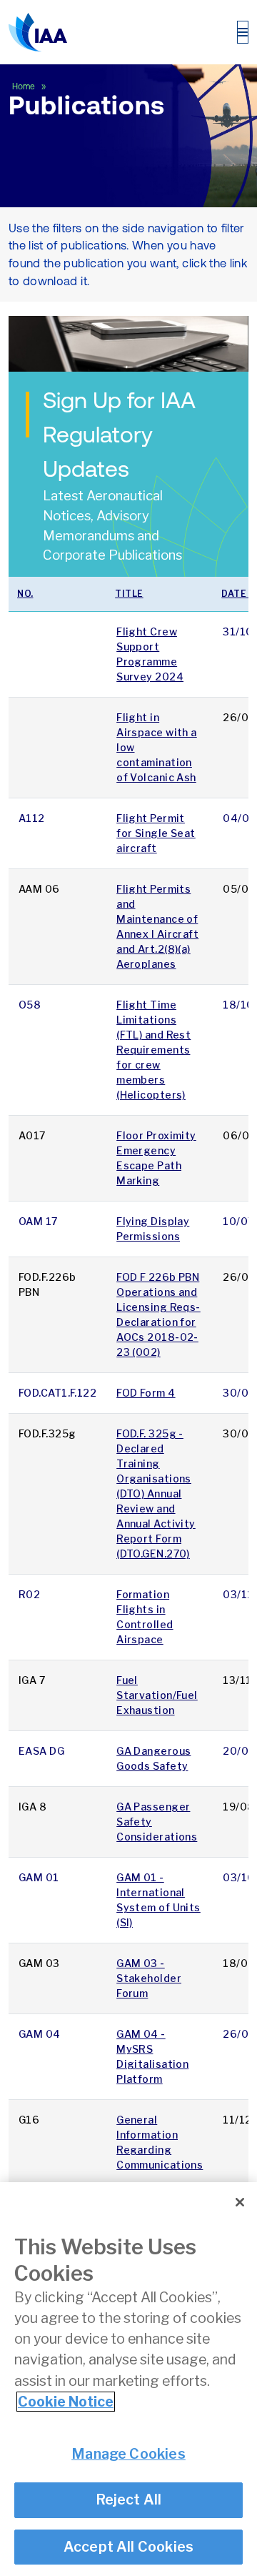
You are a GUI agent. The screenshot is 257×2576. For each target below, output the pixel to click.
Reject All (129, 2500)
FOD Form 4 (146, 1393)
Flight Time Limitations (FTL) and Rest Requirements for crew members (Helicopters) (153, 1050)
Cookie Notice (66, 2402)
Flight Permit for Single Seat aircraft (156, 833)
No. (25, 594)
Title (129, 594)
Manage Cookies (128, 2454)
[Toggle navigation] (243, 32)
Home (25, 86)
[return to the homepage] (38, 32)
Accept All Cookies (129, 2547)
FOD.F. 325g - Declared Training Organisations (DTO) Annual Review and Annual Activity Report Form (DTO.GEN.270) (156, 1493)
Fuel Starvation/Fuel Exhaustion (157, 1695)
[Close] (240, 2202)
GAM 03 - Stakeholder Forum (149, 1978)
